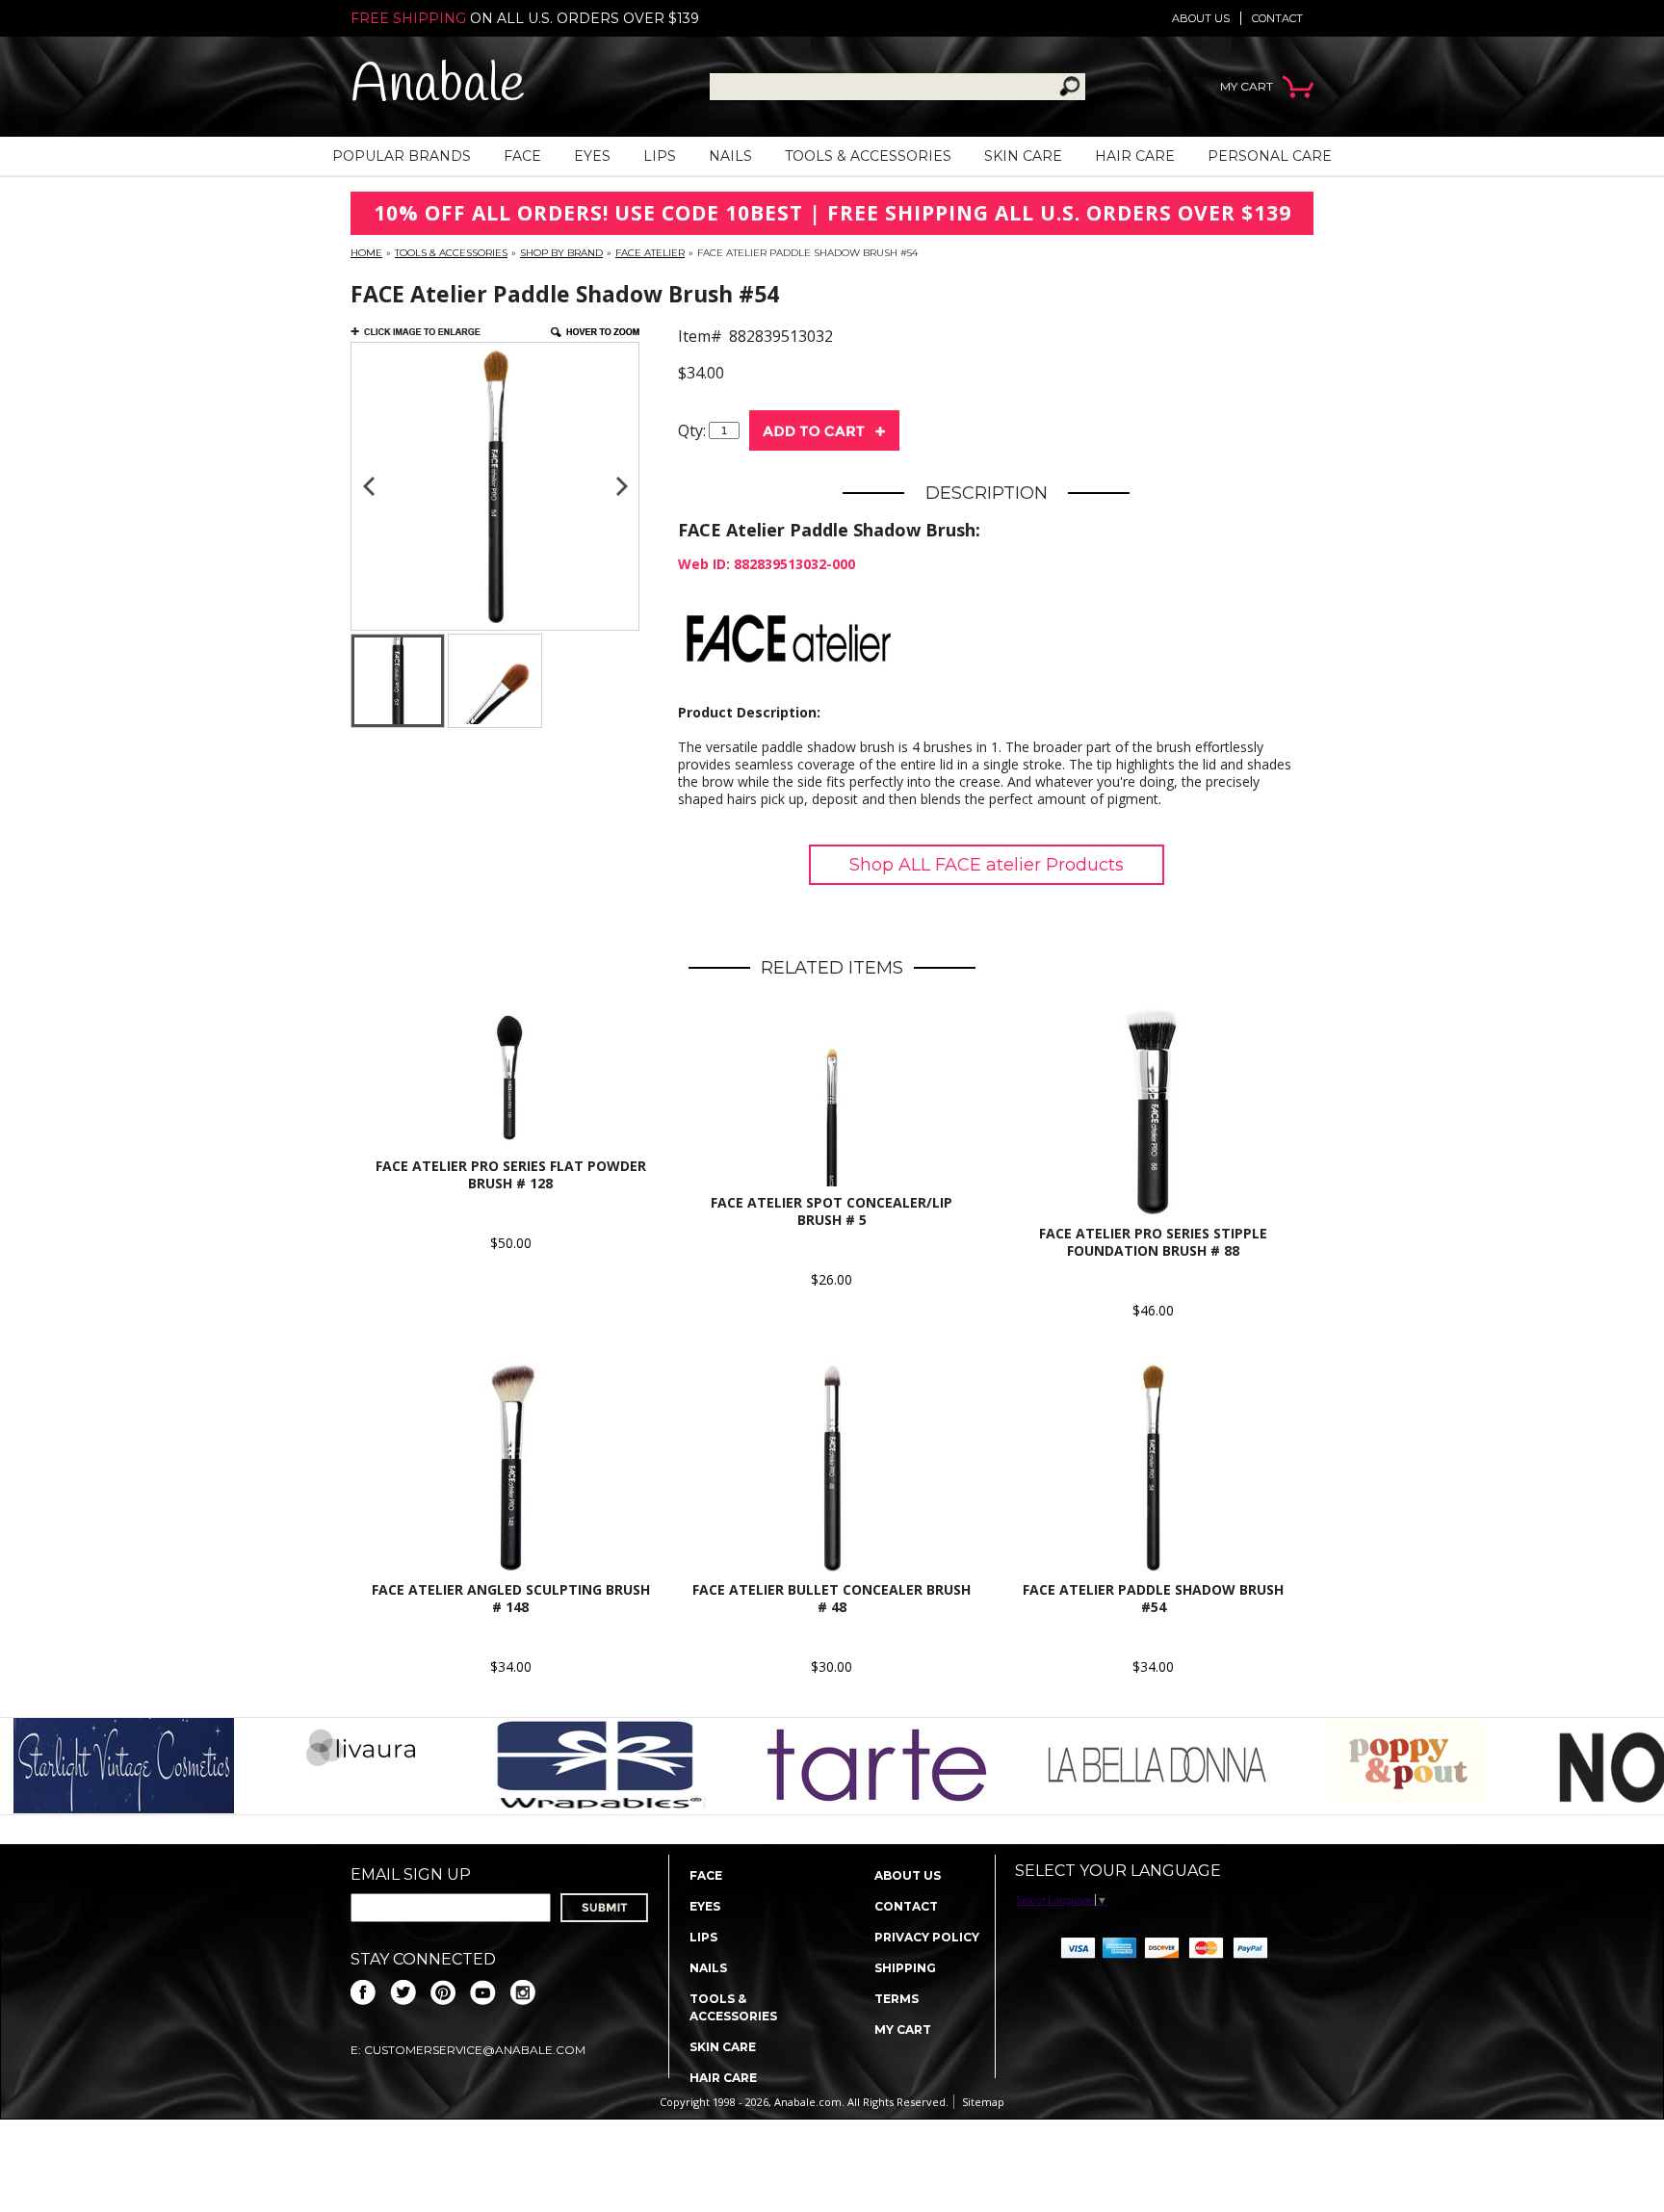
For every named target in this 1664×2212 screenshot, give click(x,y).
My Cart (903, 2030)
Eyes (592, 156)
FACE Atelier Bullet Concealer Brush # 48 (832, 1598)
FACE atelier (650, 253)
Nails (730, 156)
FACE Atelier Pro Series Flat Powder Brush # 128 (511, 1174)
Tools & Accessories (868, 156)
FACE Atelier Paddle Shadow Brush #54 (1153, 1598)
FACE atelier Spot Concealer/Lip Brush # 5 (832, 1211)
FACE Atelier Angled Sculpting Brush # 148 (511, 1598)
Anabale (438, 86)
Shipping (905, 1968)
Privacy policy (927, 1937)
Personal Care (1270, 156)
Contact (1277, 18)
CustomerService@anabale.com (475, 2050)
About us (1201, 18)
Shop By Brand (561, 253)
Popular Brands (402, 156)
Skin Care (1023, 156)
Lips (660, 156)
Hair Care (1135, 156)
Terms (897, 1999)
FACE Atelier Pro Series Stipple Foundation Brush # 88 (1153, 1242)
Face (522, 156)
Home (366, 253)
